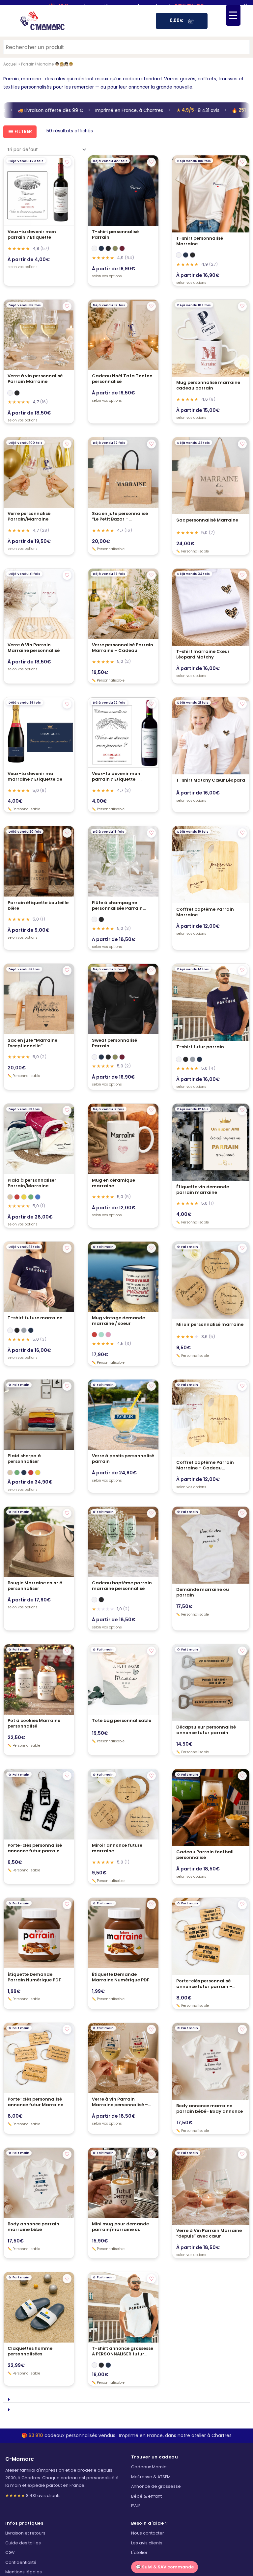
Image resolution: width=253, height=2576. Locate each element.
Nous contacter (148, 2533)
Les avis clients (147, 2543)
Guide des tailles (23, 2543)
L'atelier (139, 2553)
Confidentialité (21, 2562)
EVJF (136, 2506)
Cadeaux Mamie (149, 2467)
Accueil (10, 64)
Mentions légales (24, 2572)
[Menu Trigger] (233, 15)
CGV (10, 2553)
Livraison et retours (25, 2533)
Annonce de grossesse (156, 2486)
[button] (126, 2398)
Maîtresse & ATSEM (151, 2477)
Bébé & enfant (146, 2496)
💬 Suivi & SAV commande (165, 2567)
